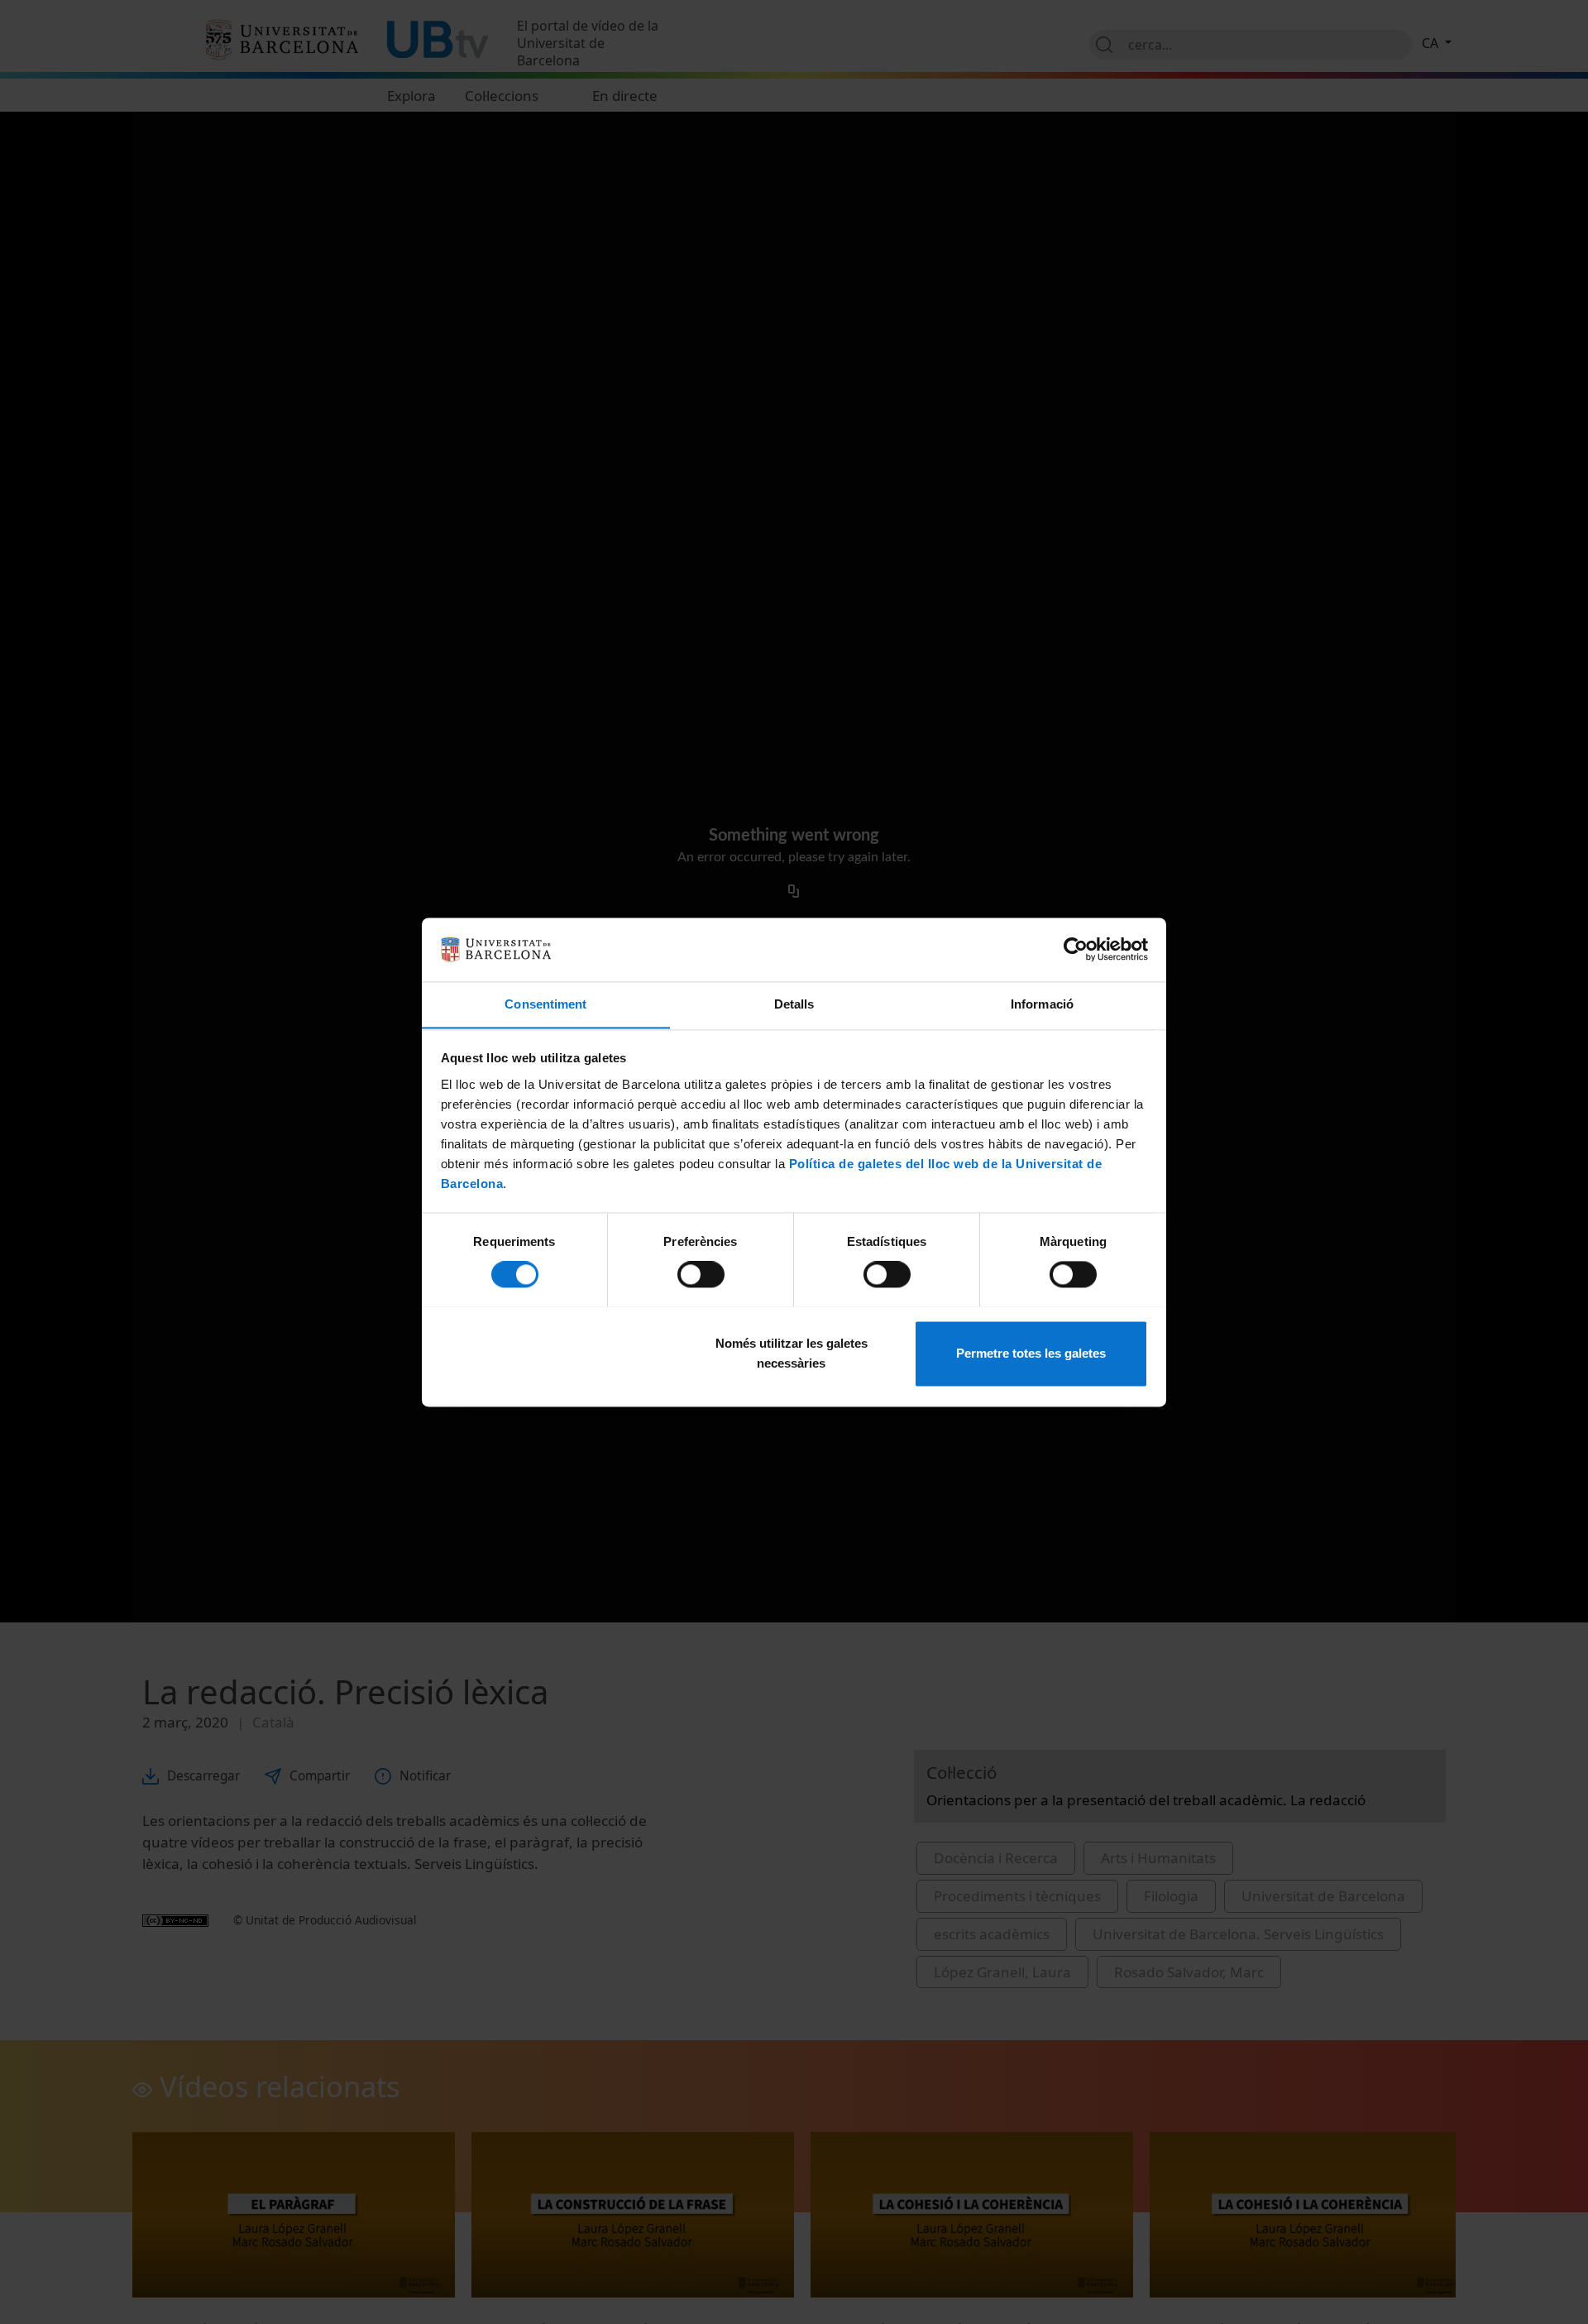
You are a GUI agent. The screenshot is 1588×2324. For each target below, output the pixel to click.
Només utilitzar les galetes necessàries (792, 1353)
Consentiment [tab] (545, 1004)
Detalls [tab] (794, 1004)
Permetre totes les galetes (1031, 1353)
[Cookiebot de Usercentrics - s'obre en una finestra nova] (1076, 949)
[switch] (701, 1274)
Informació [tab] (1042, 1004)
